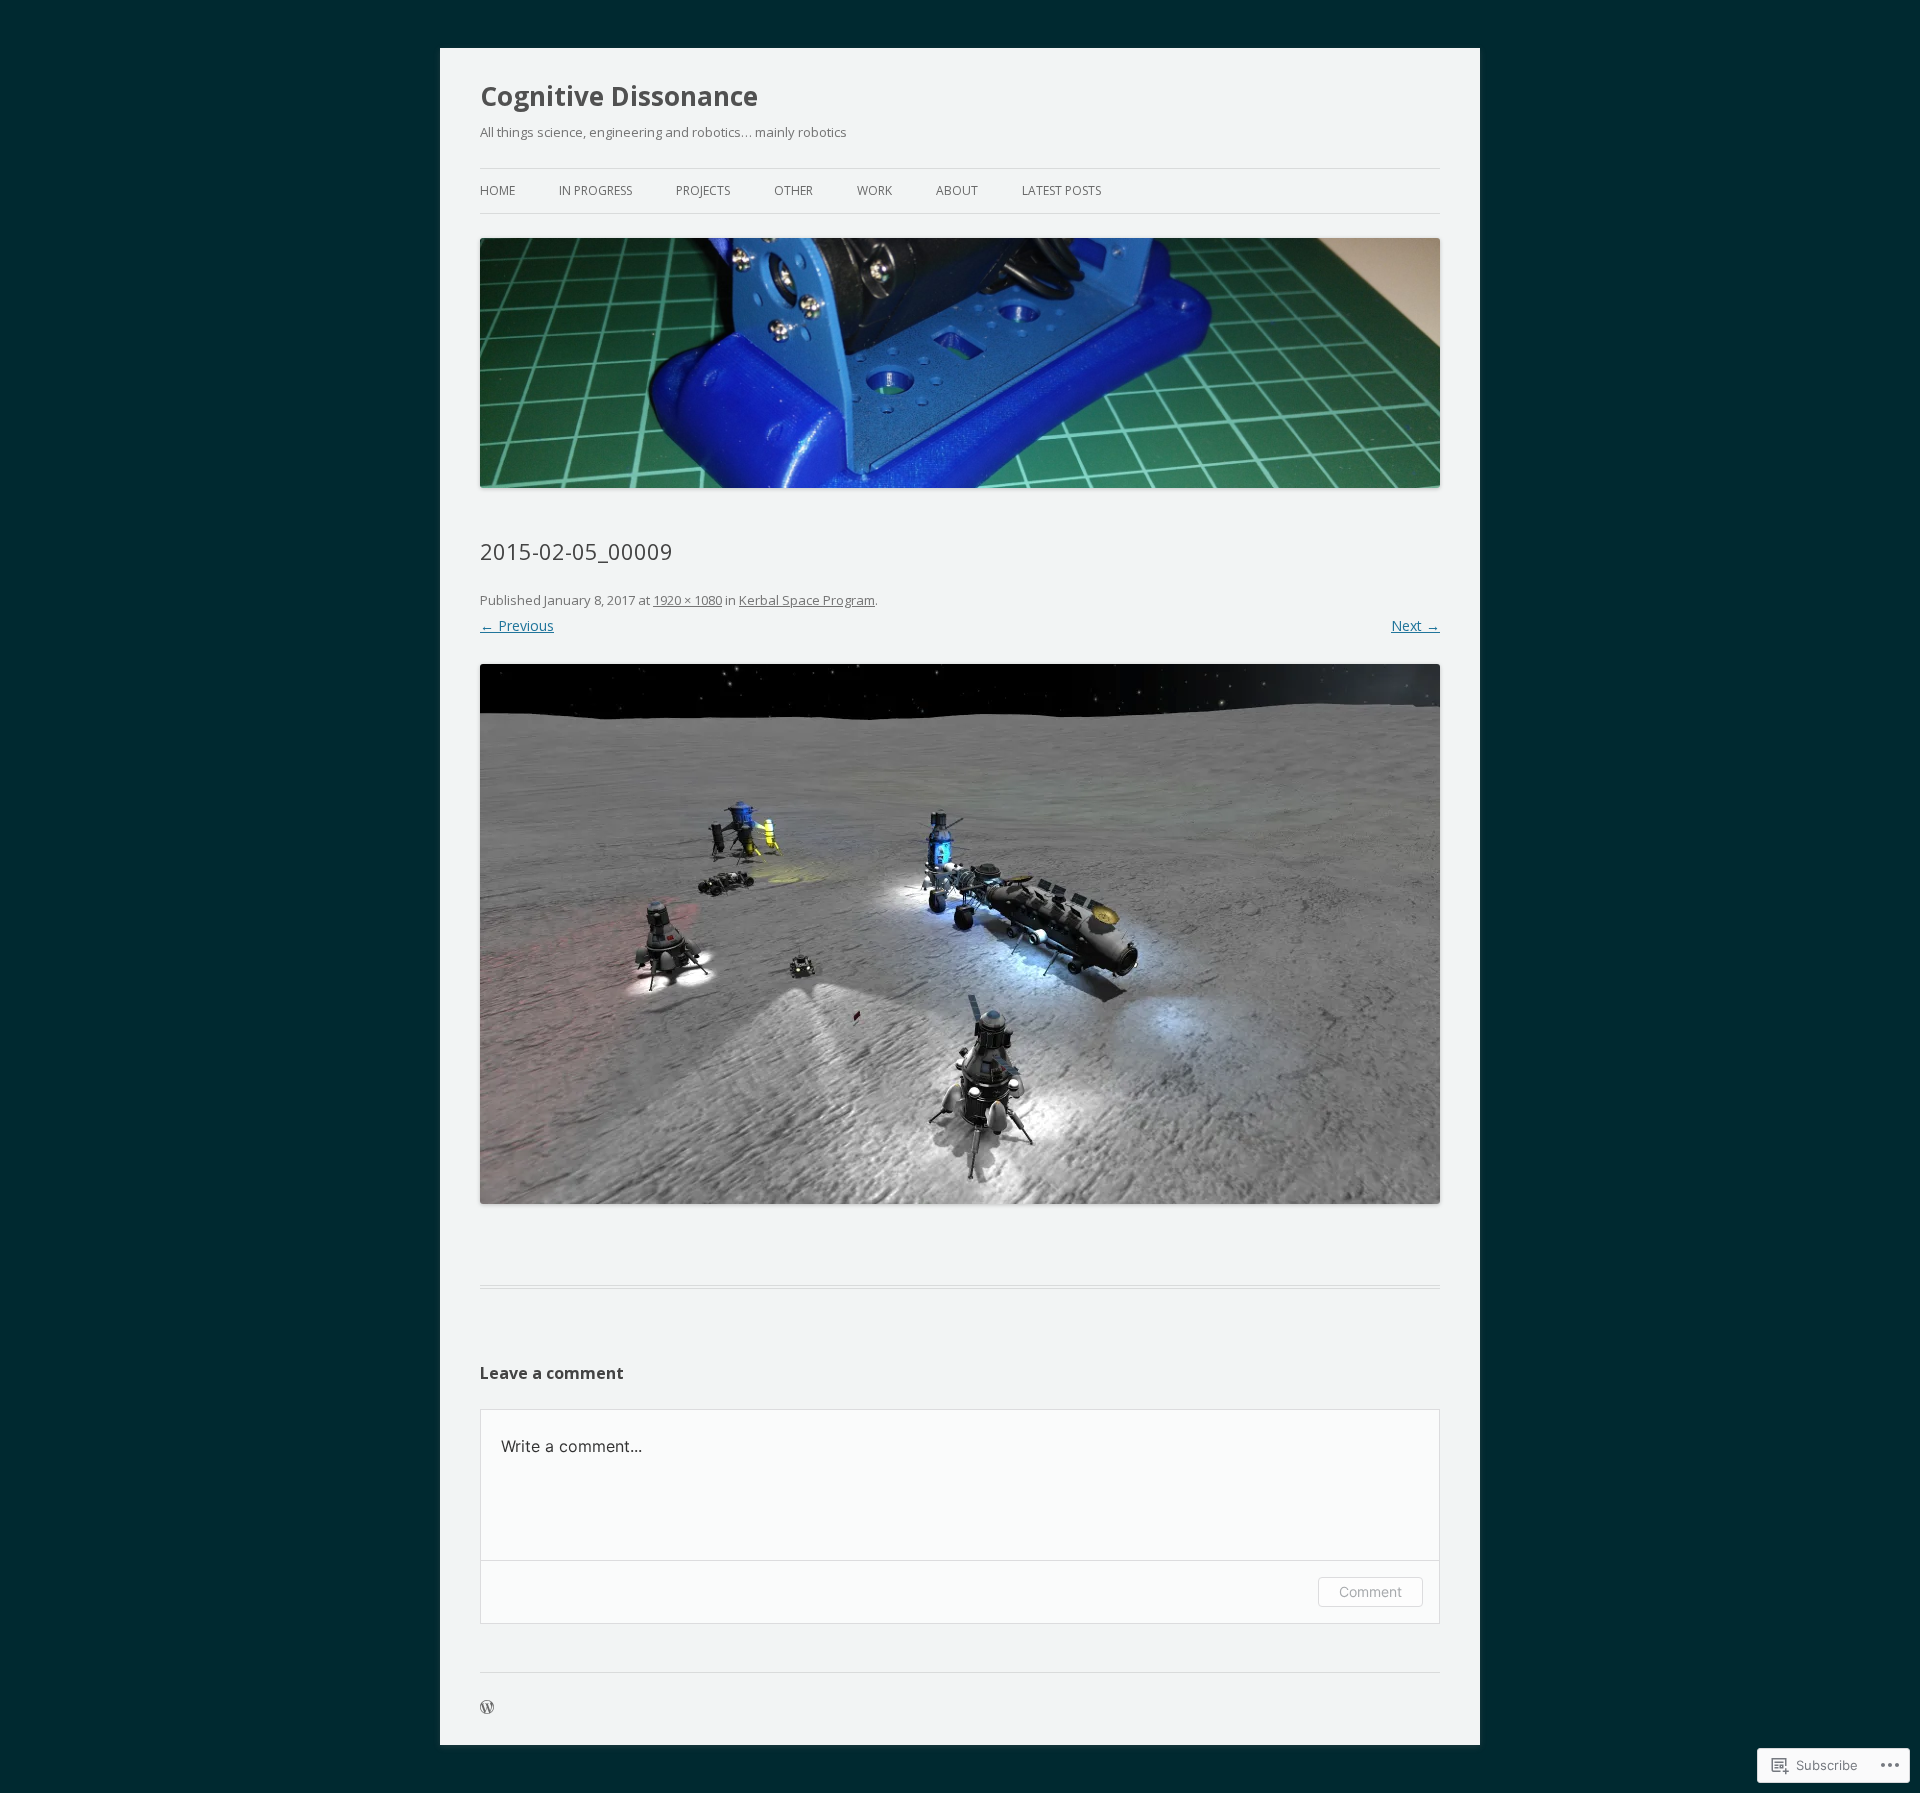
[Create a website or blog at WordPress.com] (487, 1708)
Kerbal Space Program (807, 600)
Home (497, 190)
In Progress (595, 190)
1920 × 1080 (687, 600)
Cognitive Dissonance (619, 96)
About (957, 190)
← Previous (517, 625)
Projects (703, 190)
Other (793, 190)
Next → (1415, 625)
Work (874, 190)
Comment (1370, 1591)
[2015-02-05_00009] (960, 934)
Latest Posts (1061, 190)
